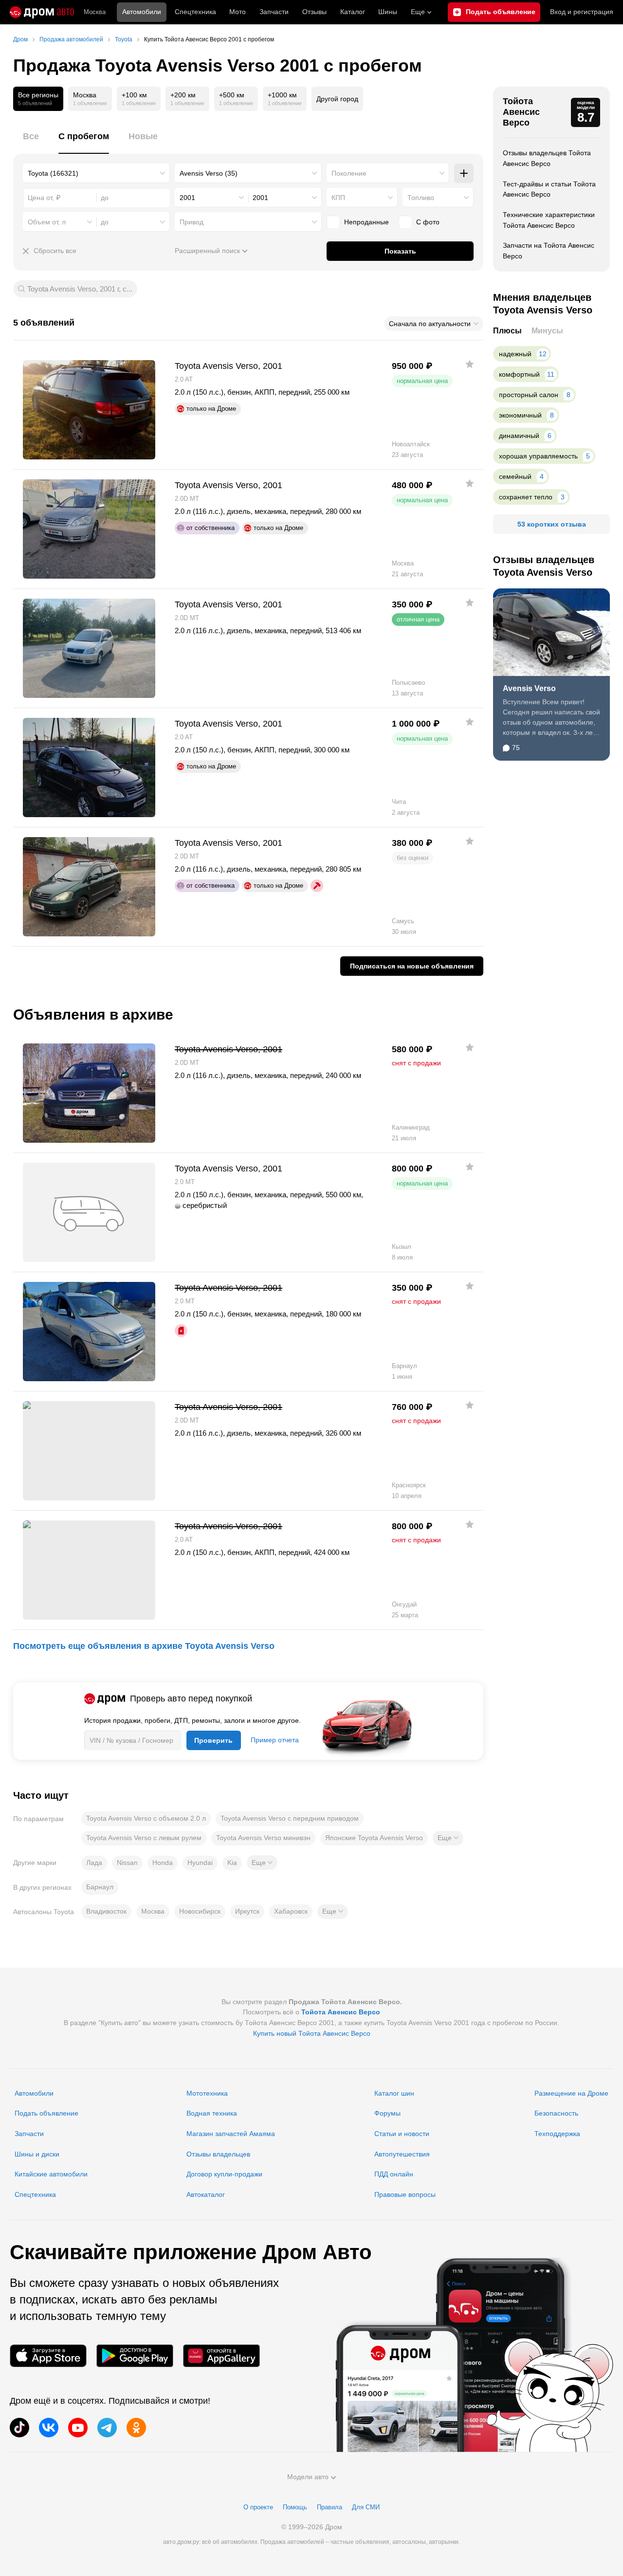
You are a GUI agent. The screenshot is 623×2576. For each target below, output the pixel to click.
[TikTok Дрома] (19, 2428)
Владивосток (106, 1911)
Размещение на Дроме (571, 2093)
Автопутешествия (402, 2154)
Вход (582, 12)
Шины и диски (37, 2154)
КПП (338, 198)
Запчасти (274, 12)
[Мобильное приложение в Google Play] (135, 2356)
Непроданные (366, 222)
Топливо (421, 198)
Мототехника (207, 2093)
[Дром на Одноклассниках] (136, 2428)
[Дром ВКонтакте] (49, 2428)
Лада (94, 1863)
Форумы (387, 2113)
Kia (232, 1863)
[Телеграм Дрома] (107, 2428)
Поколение (349, 173)
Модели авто (308, 2477)
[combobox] (96, 173)
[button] (448, 1838)
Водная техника (212, 2113)
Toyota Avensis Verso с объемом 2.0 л (146, 1818)
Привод (192, 222)
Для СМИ (366, 2507)
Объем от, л (47, 222)
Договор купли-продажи (224, 2174)
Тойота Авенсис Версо (521, 112)
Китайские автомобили (51, 2174)
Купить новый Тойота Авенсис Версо (312, 2033)
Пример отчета (275, 1740)
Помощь (295, 2507)
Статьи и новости (402, 2134)
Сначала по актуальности (430, 324)
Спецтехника (35, 2194)
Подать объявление (46, 2113)
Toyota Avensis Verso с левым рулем (144, 1838)
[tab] (31, 142)
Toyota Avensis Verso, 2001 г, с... (80, 289)
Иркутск (247, 1911)
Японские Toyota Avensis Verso (374, 1838)
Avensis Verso (529, 688)
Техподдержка (557, 2134)
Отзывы (314, 12)
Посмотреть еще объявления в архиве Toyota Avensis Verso (144, 1646)
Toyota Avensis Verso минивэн (263, 1838)
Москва (95, 12)
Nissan (127, 1863)
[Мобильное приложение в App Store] (48, 2356)
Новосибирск (200, 1911)
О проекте (258, 2507)
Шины (388, 12)
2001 (187, 198)
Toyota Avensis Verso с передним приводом (290, 1818)
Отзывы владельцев (218, 2154)
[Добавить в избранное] (470, 364)
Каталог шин (394, 2093)
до (105, 222)
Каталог (353, 12)
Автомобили (142, 12)
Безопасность (556, 2113)
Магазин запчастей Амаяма (231, 2134)
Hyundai (200, 1863)
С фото (428, 222)
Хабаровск (291, 1911)
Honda (163, 1863)
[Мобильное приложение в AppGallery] (221, 2356)
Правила (330, 2507)
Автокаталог (206, 2194)
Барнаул (100, 1887)
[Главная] (42, 12)
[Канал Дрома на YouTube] (78, 2428)
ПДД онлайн (394, 2174)
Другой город (337, 99)
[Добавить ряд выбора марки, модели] (464, 173)
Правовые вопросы (405, 2194)
